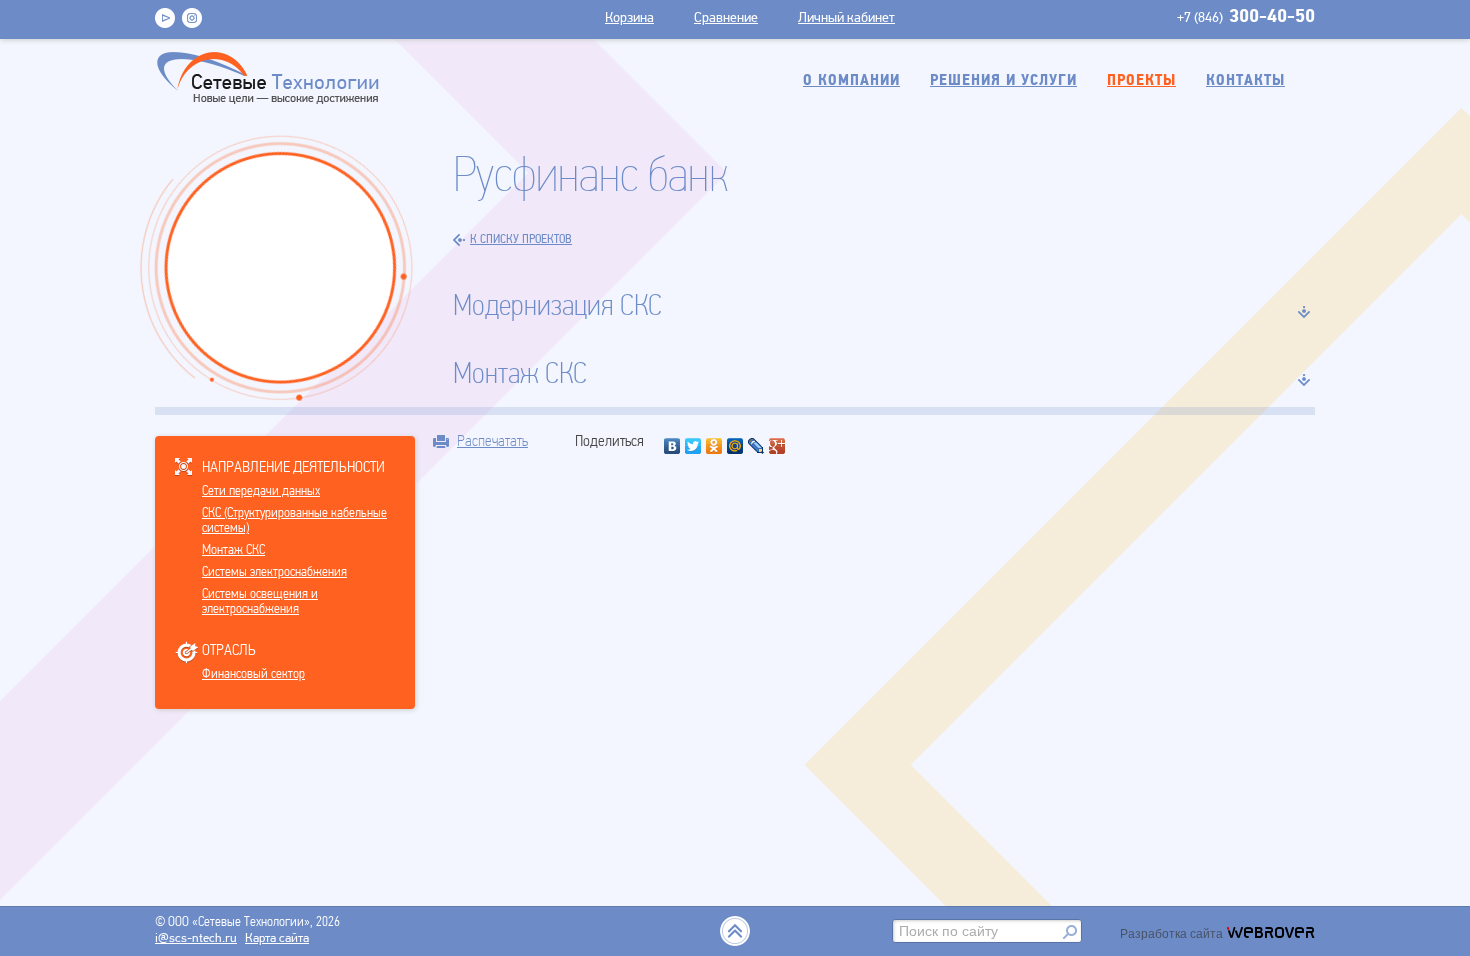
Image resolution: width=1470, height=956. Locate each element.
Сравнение (726, 18)
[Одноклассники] (714, 446)
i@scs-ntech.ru (196, 938)
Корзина (629, 18)
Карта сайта (277, 938)
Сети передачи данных (261, 491)
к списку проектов (521, 240)
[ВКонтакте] (672, 446)
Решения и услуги (1003, 81)
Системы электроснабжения (274, 572)
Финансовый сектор (253, 674)
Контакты (1245, 81)
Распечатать (492, 441)
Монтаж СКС (233, 550)
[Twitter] (693, 446)
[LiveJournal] (756, 446)
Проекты (1141, 81)
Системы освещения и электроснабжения (260, 602)
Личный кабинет (846, 18)
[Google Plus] (777, 446)
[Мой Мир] (735, 446)
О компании (851, 81)
